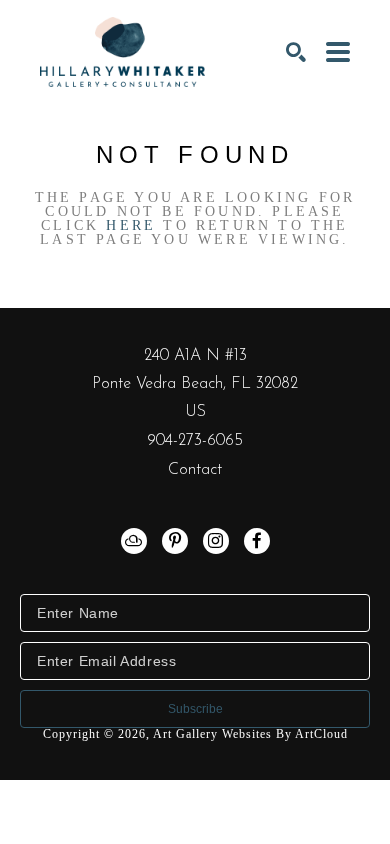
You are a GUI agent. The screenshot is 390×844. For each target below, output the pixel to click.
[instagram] (216, 541)
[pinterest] (175, 541)
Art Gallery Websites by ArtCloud (250, 734)
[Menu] (338, 52)
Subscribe (195, 709)
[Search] (296, 52)
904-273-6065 (195, 441)
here (131, 225)
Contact (195, 470)
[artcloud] (134, 541)
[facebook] (257, 541)
